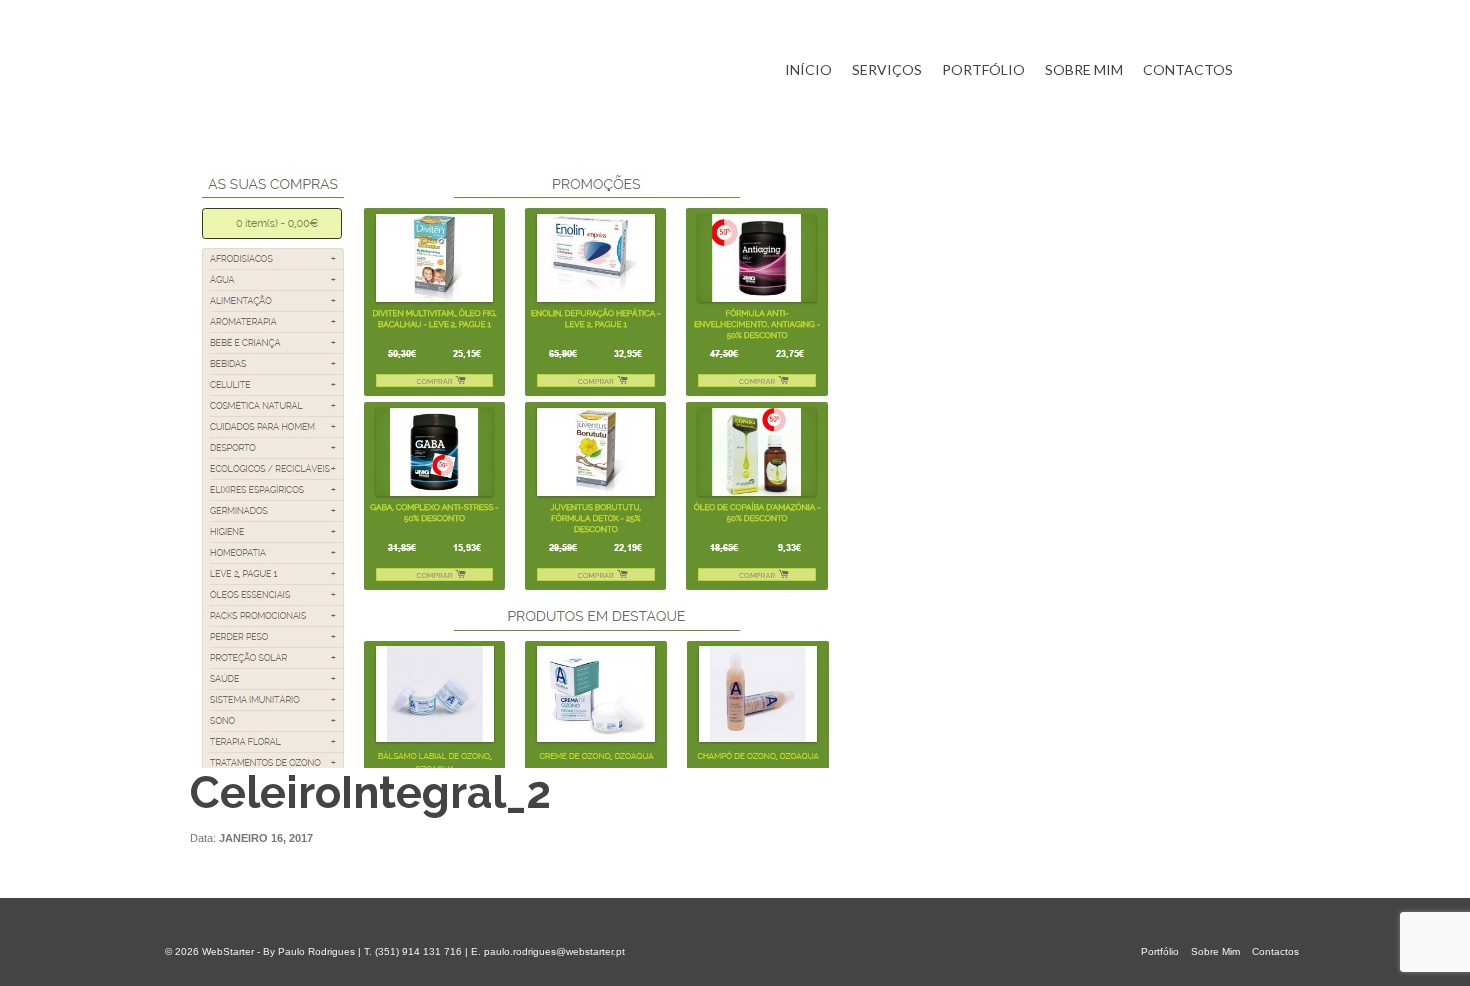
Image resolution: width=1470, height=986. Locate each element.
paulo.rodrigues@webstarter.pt (554, 951)
